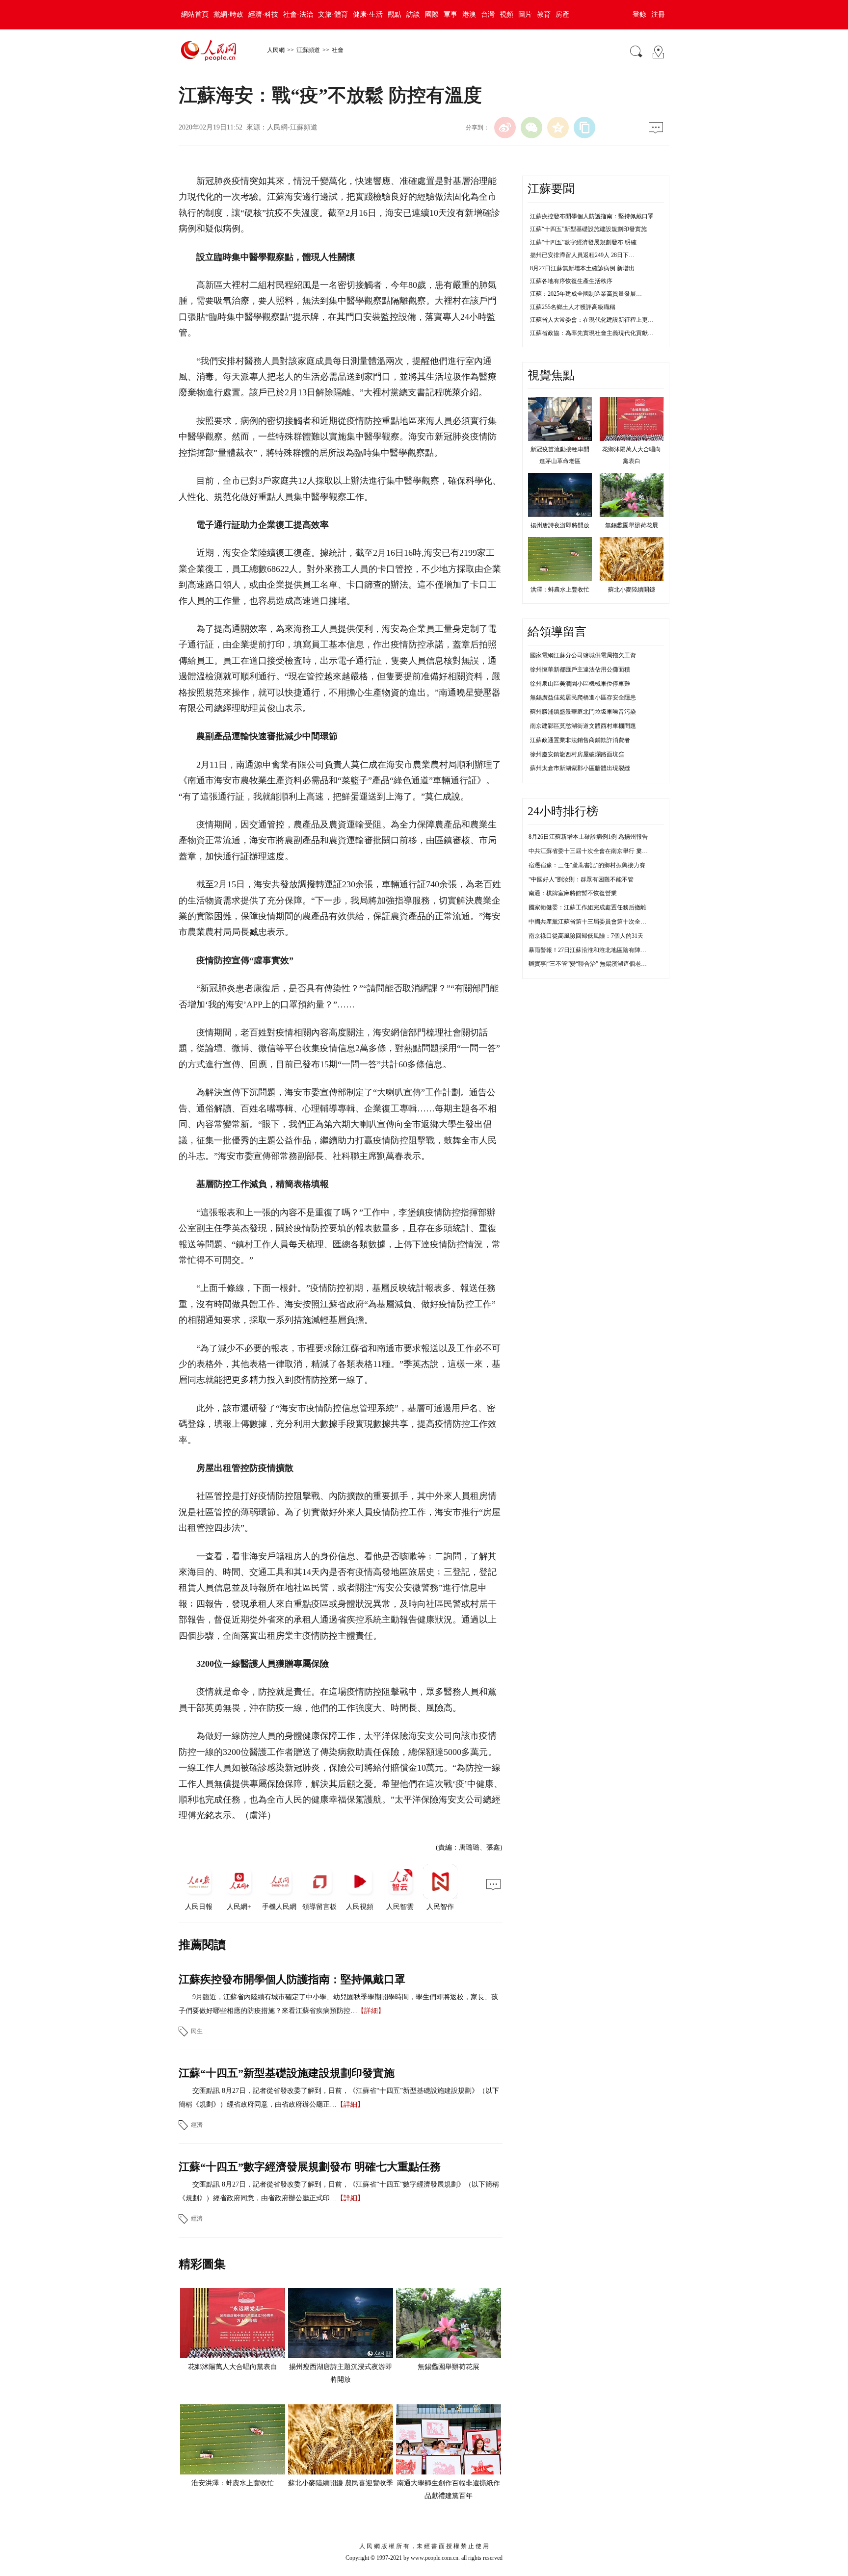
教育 (544, 14)
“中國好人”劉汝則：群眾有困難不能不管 (581, 879)
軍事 (450, 14)
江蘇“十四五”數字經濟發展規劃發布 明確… (586, 242)
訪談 (413, 14)
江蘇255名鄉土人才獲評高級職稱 (573, 307)
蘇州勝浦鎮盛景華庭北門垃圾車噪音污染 (583, 712)
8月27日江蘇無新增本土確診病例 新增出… (585, 268)
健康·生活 (368, 14)
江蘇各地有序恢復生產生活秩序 (571, 281)
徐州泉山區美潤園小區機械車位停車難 (580, 684)
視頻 (506, 14)
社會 (338, 50)
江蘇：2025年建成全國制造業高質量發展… (586, 294)
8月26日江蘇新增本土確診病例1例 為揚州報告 (588, 837)
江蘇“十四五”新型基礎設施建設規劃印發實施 (287, 2073)
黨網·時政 (228, 14)
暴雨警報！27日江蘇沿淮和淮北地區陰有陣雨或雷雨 (596, 950)
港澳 (469, 14)
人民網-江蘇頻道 (292, 127)
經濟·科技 (263, 14)
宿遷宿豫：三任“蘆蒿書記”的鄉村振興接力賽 (587, 865)
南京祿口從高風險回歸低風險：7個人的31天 (586, 936)
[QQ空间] (558, 128)
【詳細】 (371, 2011)
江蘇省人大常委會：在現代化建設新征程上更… (592, 320)
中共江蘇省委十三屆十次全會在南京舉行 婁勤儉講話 (597, 851)
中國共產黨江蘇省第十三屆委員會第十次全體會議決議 (599, 922)
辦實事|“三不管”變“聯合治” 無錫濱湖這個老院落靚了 (596, 964)
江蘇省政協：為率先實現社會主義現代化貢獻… (592, 333)
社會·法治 (298, 14)
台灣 (488, 14)
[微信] (531, 128)
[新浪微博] (505, 128)
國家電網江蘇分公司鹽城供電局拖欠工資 (583, 655)
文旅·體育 (333, 14)
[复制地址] (584, 128)
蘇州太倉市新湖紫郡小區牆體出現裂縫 (580, 768)
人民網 (276, 50)
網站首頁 (195, 14)
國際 (432, 14)
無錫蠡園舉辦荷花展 (449, 2367)
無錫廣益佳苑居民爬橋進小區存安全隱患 (583, 697)
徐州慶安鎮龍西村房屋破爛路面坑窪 (577, 754)
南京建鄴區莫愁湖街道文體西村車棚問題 (583, 726)
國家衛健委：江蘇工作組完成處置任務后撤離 (587, 907)
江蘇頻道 (308, 50)
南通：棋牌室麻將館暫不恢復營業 (573, 893)
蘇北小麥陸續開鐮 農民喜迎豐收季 (341, 2483)
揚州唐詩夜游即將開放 (560, 525)
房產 (562, 14)
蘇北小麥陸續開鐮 (632, 590)
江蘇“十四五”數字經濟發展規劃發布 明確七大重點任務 (310, 2167)
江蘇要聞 (551, 189)
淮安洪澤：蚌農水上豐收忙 (233, 2483)
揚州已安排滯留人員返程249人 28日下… (582, 255)
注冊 (658, 14)
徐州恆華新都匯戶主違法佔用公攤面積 (580, 670)
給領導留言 (557, 632)
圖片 (525, 14)
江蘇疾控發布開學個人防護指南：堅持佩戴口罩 (292, 1979)
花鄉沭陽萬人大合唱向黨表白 (233, 2367)
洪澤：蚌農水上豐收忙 (560, 590)
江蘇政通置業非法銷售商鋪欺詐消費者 (580, 740)
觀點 (395, 14)
